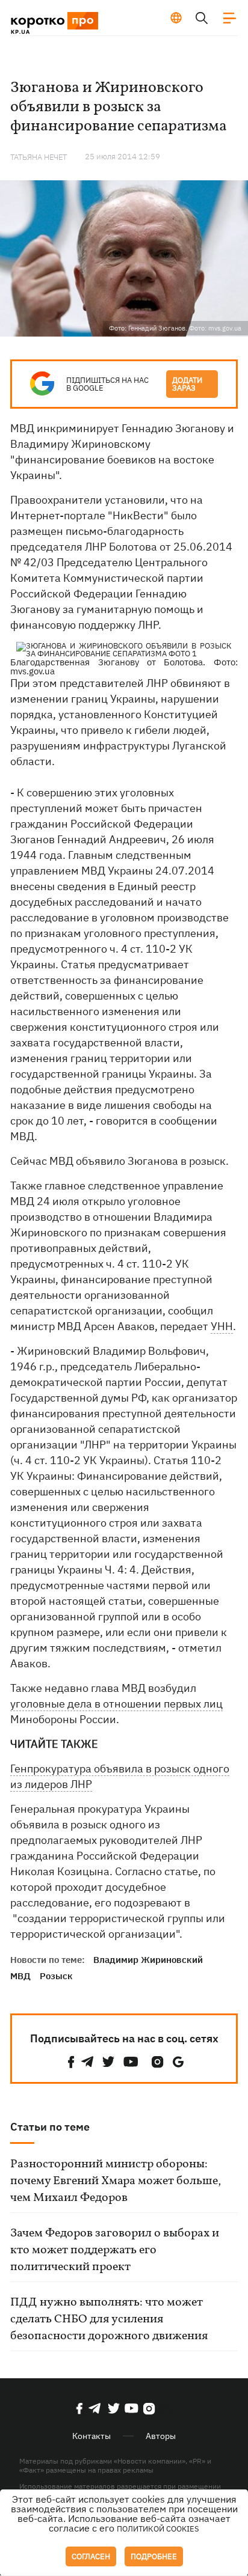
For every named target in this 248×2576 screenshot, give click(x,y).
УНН (222, 1326)
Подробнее (154, 2556)
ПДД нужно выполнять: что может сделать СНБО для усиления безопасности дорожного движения (109, 2319)
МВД (20, 1976)
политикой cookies (158, 2529)
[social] (71, 2062)
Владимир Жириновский (148, 1960)
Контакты (91, 2436)
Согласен (91, 2556)
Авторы (161, 2436)
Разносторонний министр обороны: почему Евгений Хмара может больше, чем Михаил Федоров (116, 2181)
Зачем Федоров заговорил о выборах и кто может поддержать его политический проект (115, 2250)
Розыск (56, 1976)
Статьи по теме (50, 2127)
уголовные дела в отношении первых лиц (116, 1704)
